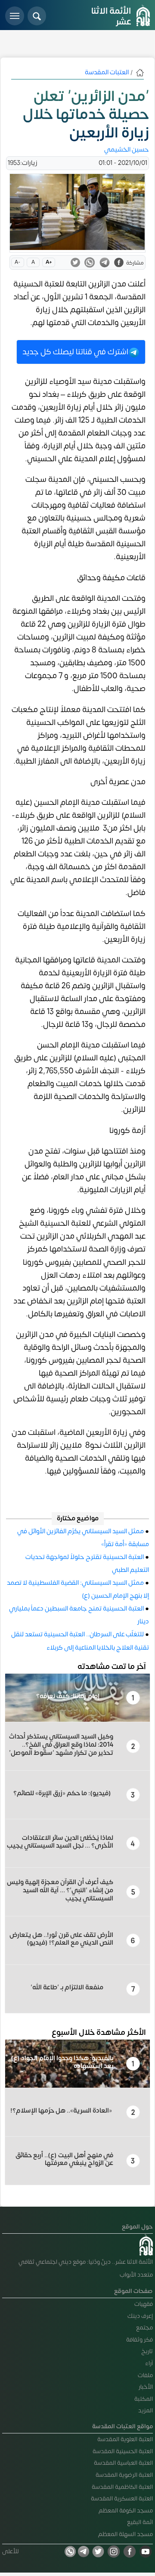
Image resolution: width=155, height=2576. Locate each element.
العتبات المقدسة (107, 72)
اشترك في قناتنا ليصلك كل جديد (75, 352)
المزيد (146, 2410)
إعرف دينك (140, 2316)
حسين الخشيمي (127, 150)
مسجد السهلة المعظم (126, 2534)
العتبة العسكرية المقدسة (122, 2498)
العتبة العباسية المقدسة (123, 2463)
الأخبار (146, 2387)
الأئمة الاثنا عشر (111, 16)
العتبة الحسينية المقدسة (123, 2451)
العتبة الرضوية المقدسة (124, 2475)
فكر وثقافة (139, 2340)
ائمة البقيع (140, 2522)
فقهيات (144, 2304)
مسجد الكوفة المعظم (126, 2511)
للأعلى (11, 2551)
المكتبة (144, 2399)
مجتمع (144, 2328)
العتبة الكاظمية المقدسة (122, 2487)
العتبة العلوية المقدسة (125, 2439)
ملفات (145, 2375)
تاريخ (147, 2351)
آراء (149, 2363)
